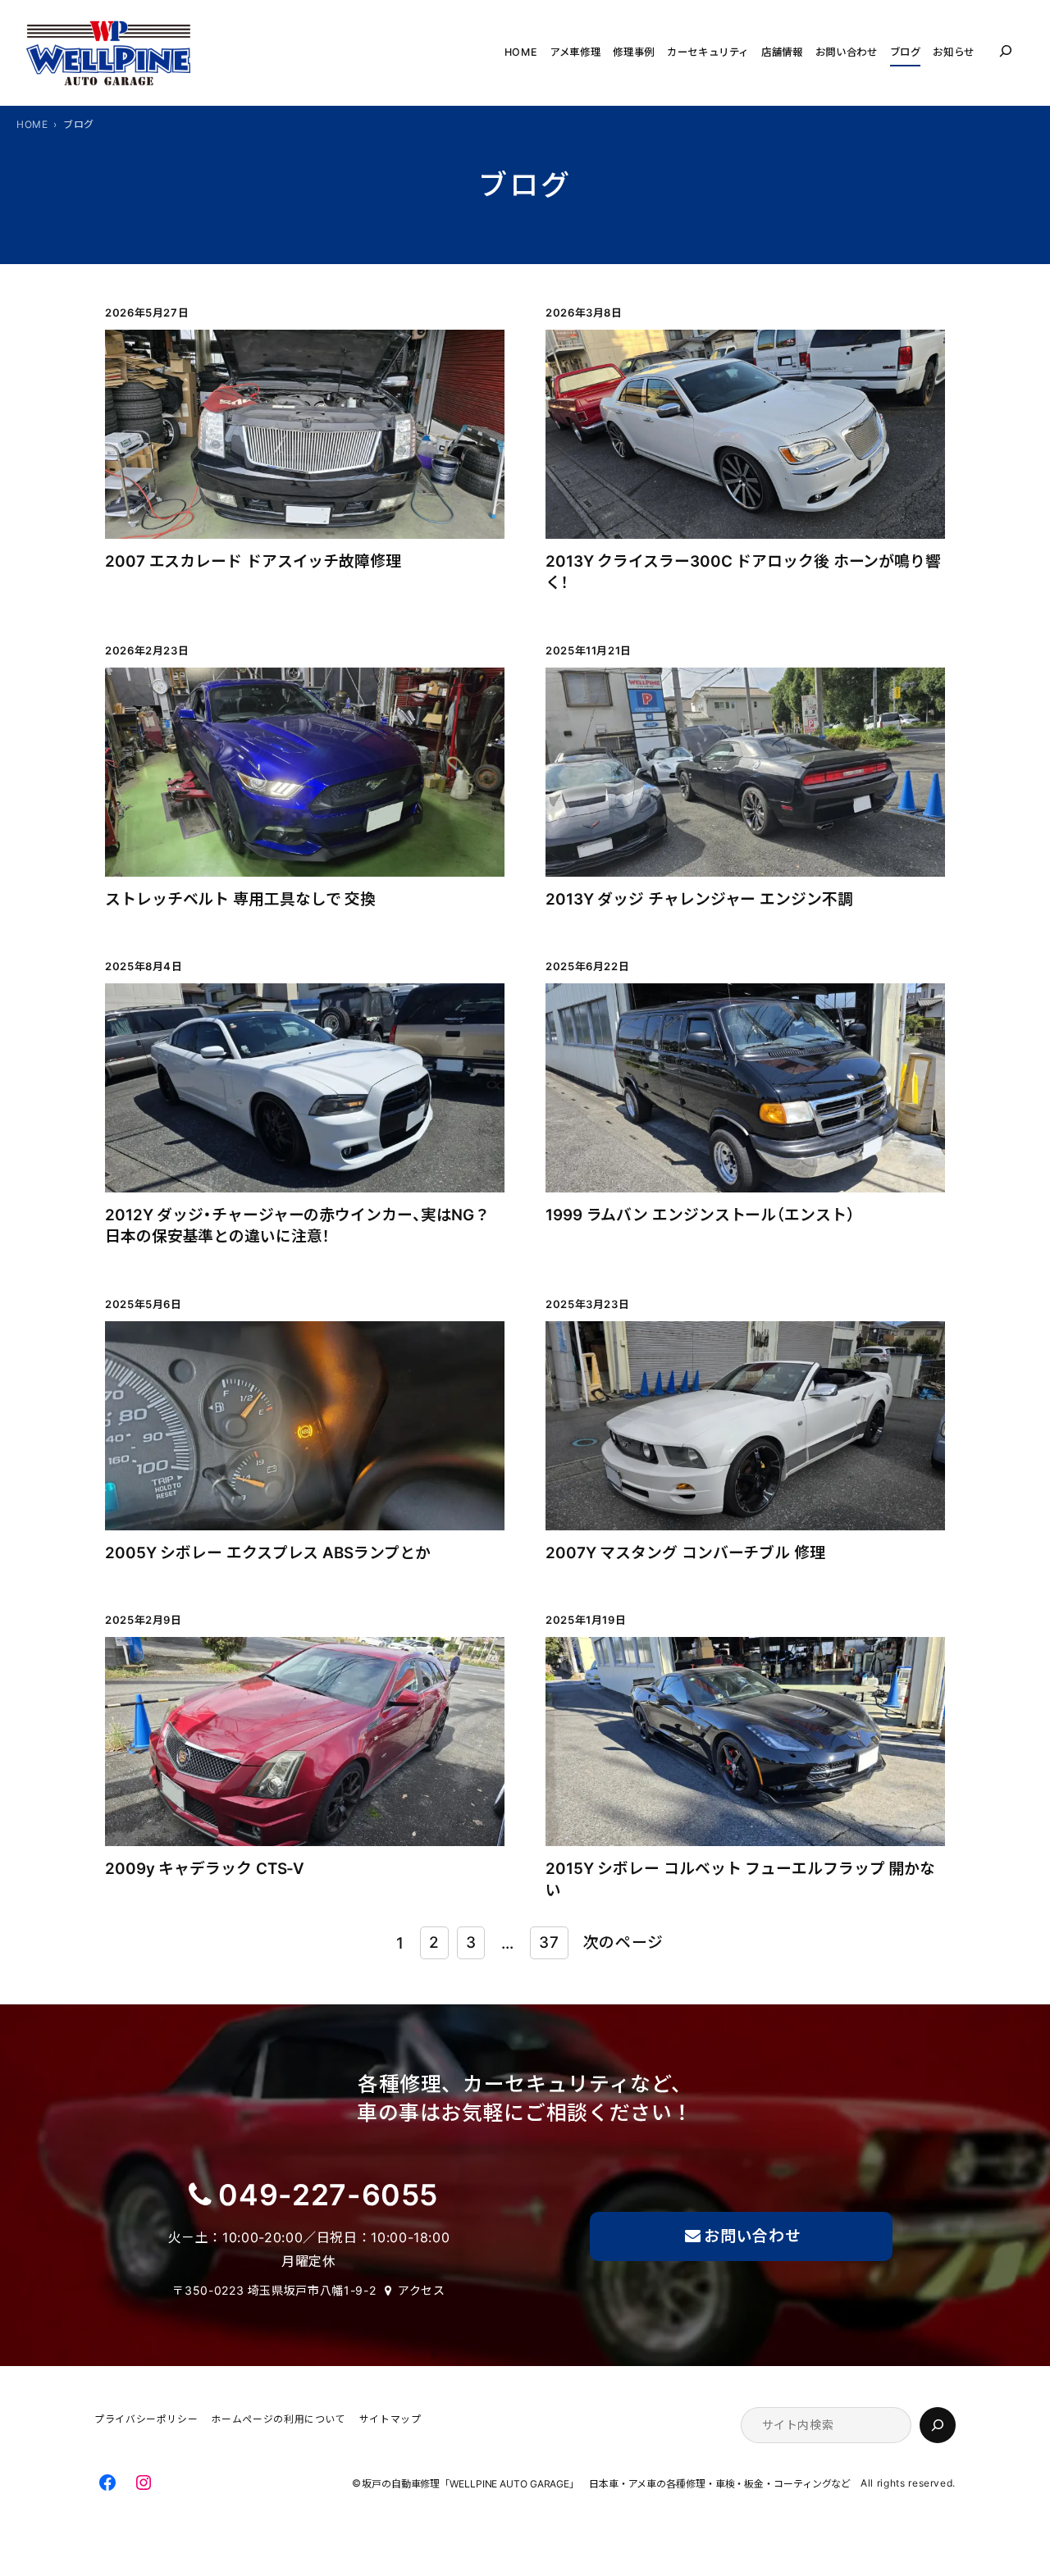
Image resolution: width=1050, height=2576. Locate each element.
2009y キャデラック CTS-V (205, 1869)
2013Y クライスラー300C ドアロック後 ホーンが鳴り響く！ (743, 572)
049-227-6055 (328, 2195)
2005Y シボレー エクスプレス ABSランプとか (267, 1553)
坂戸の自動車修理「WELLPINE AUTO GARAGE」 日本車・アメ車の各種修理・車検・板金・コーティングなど (611, 2485)
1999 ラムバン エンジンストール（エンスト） (700, 1215)
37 (549, 1942)
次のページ (623, 1942)
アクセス (422, 2290)
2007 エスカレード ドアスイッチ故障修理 (253, 561)
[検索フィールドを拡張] (1006, 51)
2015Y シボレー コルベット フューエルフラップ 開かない (740, 1879)
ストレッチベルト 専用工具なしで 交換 (240, 899)
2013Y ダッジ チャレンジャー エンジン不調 (699, 899)
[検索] (938, 2425)
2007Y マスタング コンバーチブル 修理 (685, 1553)
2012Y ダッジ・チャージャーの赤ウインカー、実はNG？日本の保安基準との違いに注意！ (297, 1226)
